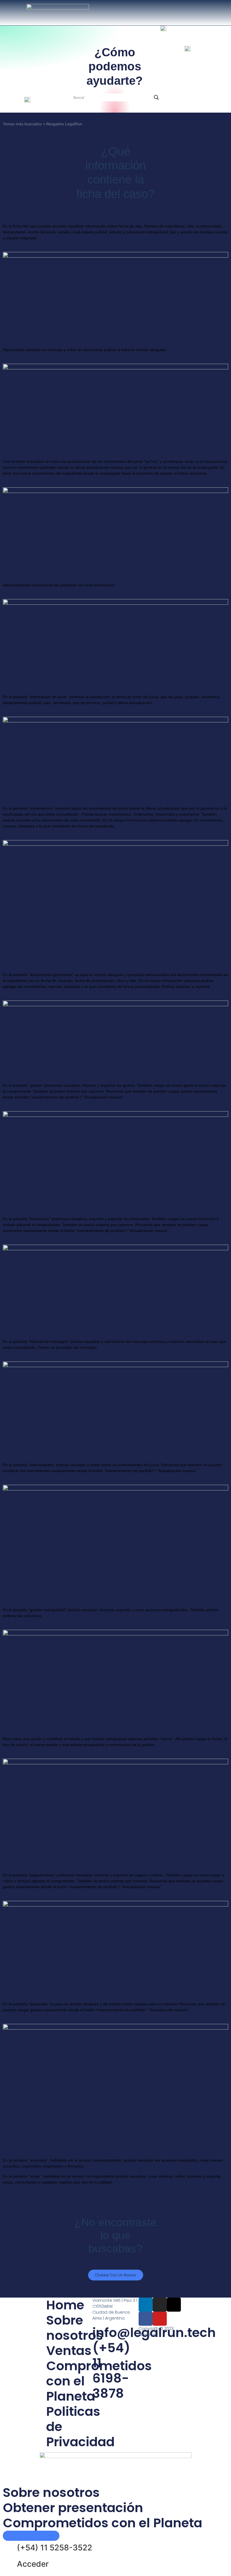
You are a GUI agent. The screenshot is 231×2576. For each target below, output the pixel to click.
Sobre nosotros (75, 2328)
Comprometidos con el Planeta (103, 2523)
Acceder (33, 2564)
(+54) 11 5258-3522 (55, 2548)
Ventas (69, 2351)
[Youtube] (160, 2319)
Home (65, 2305)
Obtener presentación (73, 2508)
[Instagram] (160, 2305)
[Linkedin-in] (146, 2305)
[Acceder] (10, 2564)
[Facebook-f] (146, 2319)
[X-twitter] (174, 2305)
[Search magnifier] (156, 97)
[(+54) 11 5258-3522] (10, 2548)
